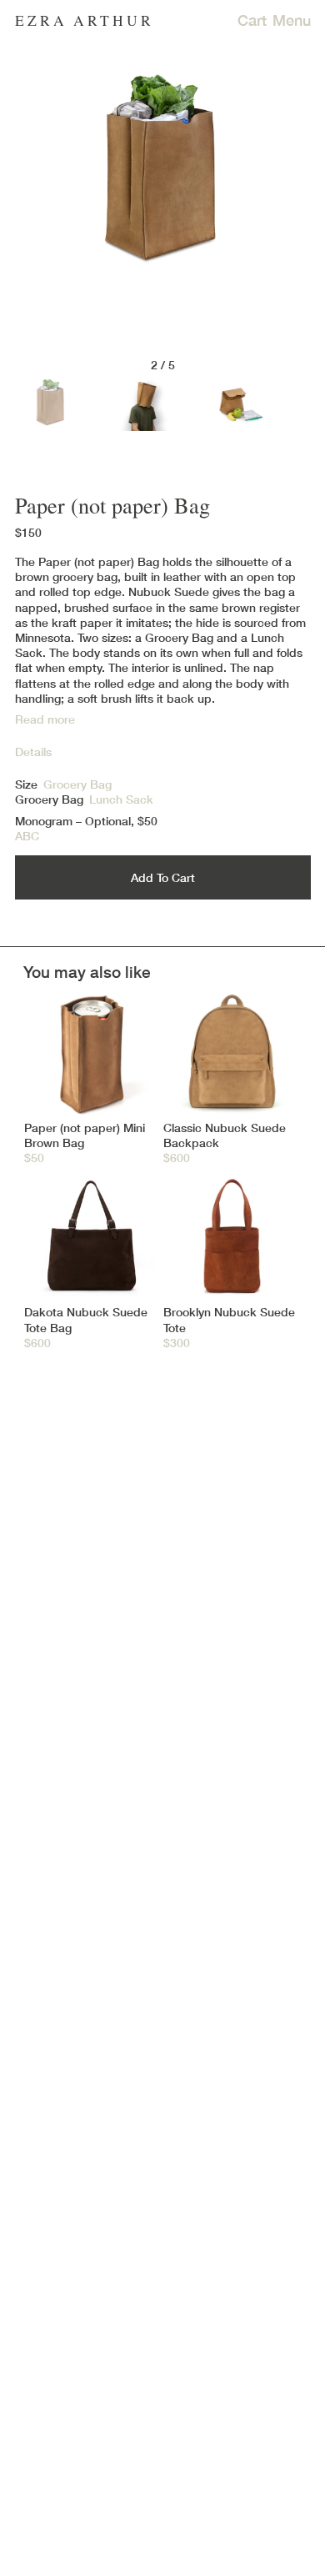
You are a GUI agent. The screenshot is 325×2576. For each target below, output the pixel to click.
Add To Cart (163, 877)
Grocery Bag (49, 799)
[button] (163, 630)
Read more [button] (45, 719)
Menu (292, 20)
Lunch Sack (121, 799)
